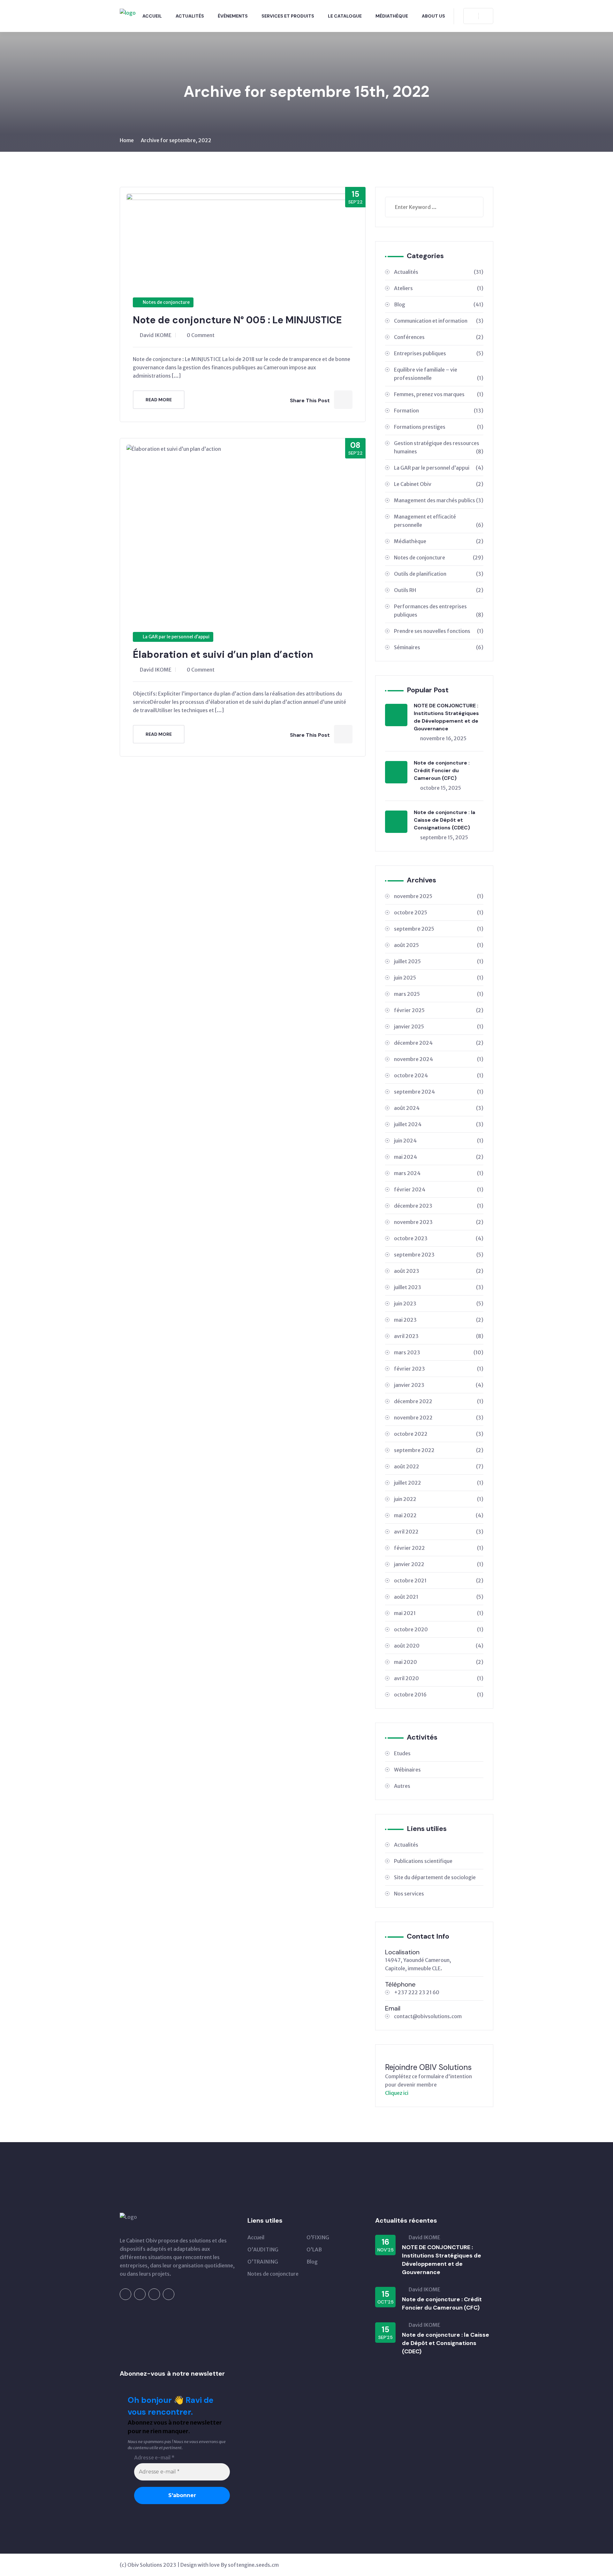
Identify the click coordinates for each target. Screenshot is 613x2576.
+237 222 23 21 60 (417, 1992)
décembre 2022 (439, 1401)
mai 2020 (439, 1662)
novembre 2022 (439, 1418)
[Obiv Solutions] (128, 12)
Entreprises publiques (439, 353)
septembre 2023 (439, 1255)
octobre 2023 (439, 1238)
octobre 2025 (439, 912)
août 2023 (439, 1271)
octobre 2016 (439, 1695)
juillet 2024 (439, 1124)
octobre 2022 (439, 1434)
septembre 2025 (439, 929)
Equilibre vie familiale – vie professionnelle (439, 374)
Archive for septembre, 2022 (176, 140)
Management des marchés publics (439, 500)
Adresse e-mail (154, 2458)
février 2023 (439, 1369)
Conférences (439, 337)
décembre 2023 (439, 1206)
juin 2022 (439, 1499)
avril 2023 (439, 1336)
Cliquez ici (397, 2093)
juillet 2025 (439, 961)
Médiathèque (392, 16)
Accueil (152, 16)
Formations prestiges (439, 427)
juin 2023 (439, 1303)
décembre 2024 (439, 1043)
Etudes (402, 1753)
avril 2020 (439, 1678)
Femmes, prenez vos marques (439, 394)
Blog (439, 304)
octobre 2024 (439, 1075)
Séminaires (439, 647)
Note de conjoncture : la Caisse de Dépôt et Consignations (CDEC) (444, 820)
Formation (439, 411)
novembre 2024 (439, 1059)
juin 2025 (439, 978)
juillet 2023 (439, 1287)
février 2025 (439, 1010)
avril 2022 (439, 1532)
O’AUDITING (263, 2249)
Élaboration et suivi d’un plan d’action (223, 654)
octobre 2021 (439, 1580)
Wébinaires (407, 1770)
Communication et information (439, 321)
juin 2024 (439, 1141)
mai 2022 (439, 1515)
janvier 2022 (439, 1564)
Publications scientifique (423, 1861)
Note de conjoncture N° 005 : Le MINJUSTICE (237, 320)
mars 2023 (439, 1352)
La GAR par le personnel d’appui (176, 637)
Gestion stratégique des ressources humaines (439, 447)
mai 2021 (439, 1613)
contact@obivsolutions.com (428, 2016)
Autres (402, 1786)
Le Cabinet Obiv (439, 484)
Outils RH (439, 590)
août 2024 (439, 1108)
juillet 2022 (439, 1483)
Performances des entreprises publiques (439, 611)
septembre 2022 (439, 1450)
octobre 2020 (439, 1629)
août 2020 (439, 1646)
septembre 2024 (439, 1092)
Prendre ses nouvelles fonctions (439, 631)
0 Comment (201, 335)
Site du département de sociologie (435, 1877)
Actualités (190, 16)
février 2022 (439, 1548)
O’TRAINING (263, 2262)
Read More (159, 400)
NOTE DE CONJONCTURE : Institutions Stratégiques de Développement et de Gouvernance (446, 717)
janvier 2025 (439, 1027)
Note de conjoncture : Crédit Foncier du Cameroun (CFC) (442, 770)
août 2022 (439, 1466)
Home (127, 140)
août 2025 (439, 945)
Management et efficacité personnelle (439, 521)
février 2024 (439, 1189)
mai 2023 (439, 1320)
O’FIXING (318, 2237)
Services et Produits (288, 16)
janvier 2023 (439, 1385)
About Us (433, 16)
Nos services (409, 1894)
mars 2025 (439, 994)
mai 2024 (439, 1157)
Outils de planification (439, 574)
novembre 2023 (439, 1222)
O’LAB (314, 2249)
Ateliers (439, 288)
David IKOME (156, 335)
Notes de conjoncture (166, 302)
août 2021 (439, 1597)
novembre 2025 (439, 896)
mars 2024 (439, 1173)
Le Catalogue (345, 16)
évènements (233, 16)
